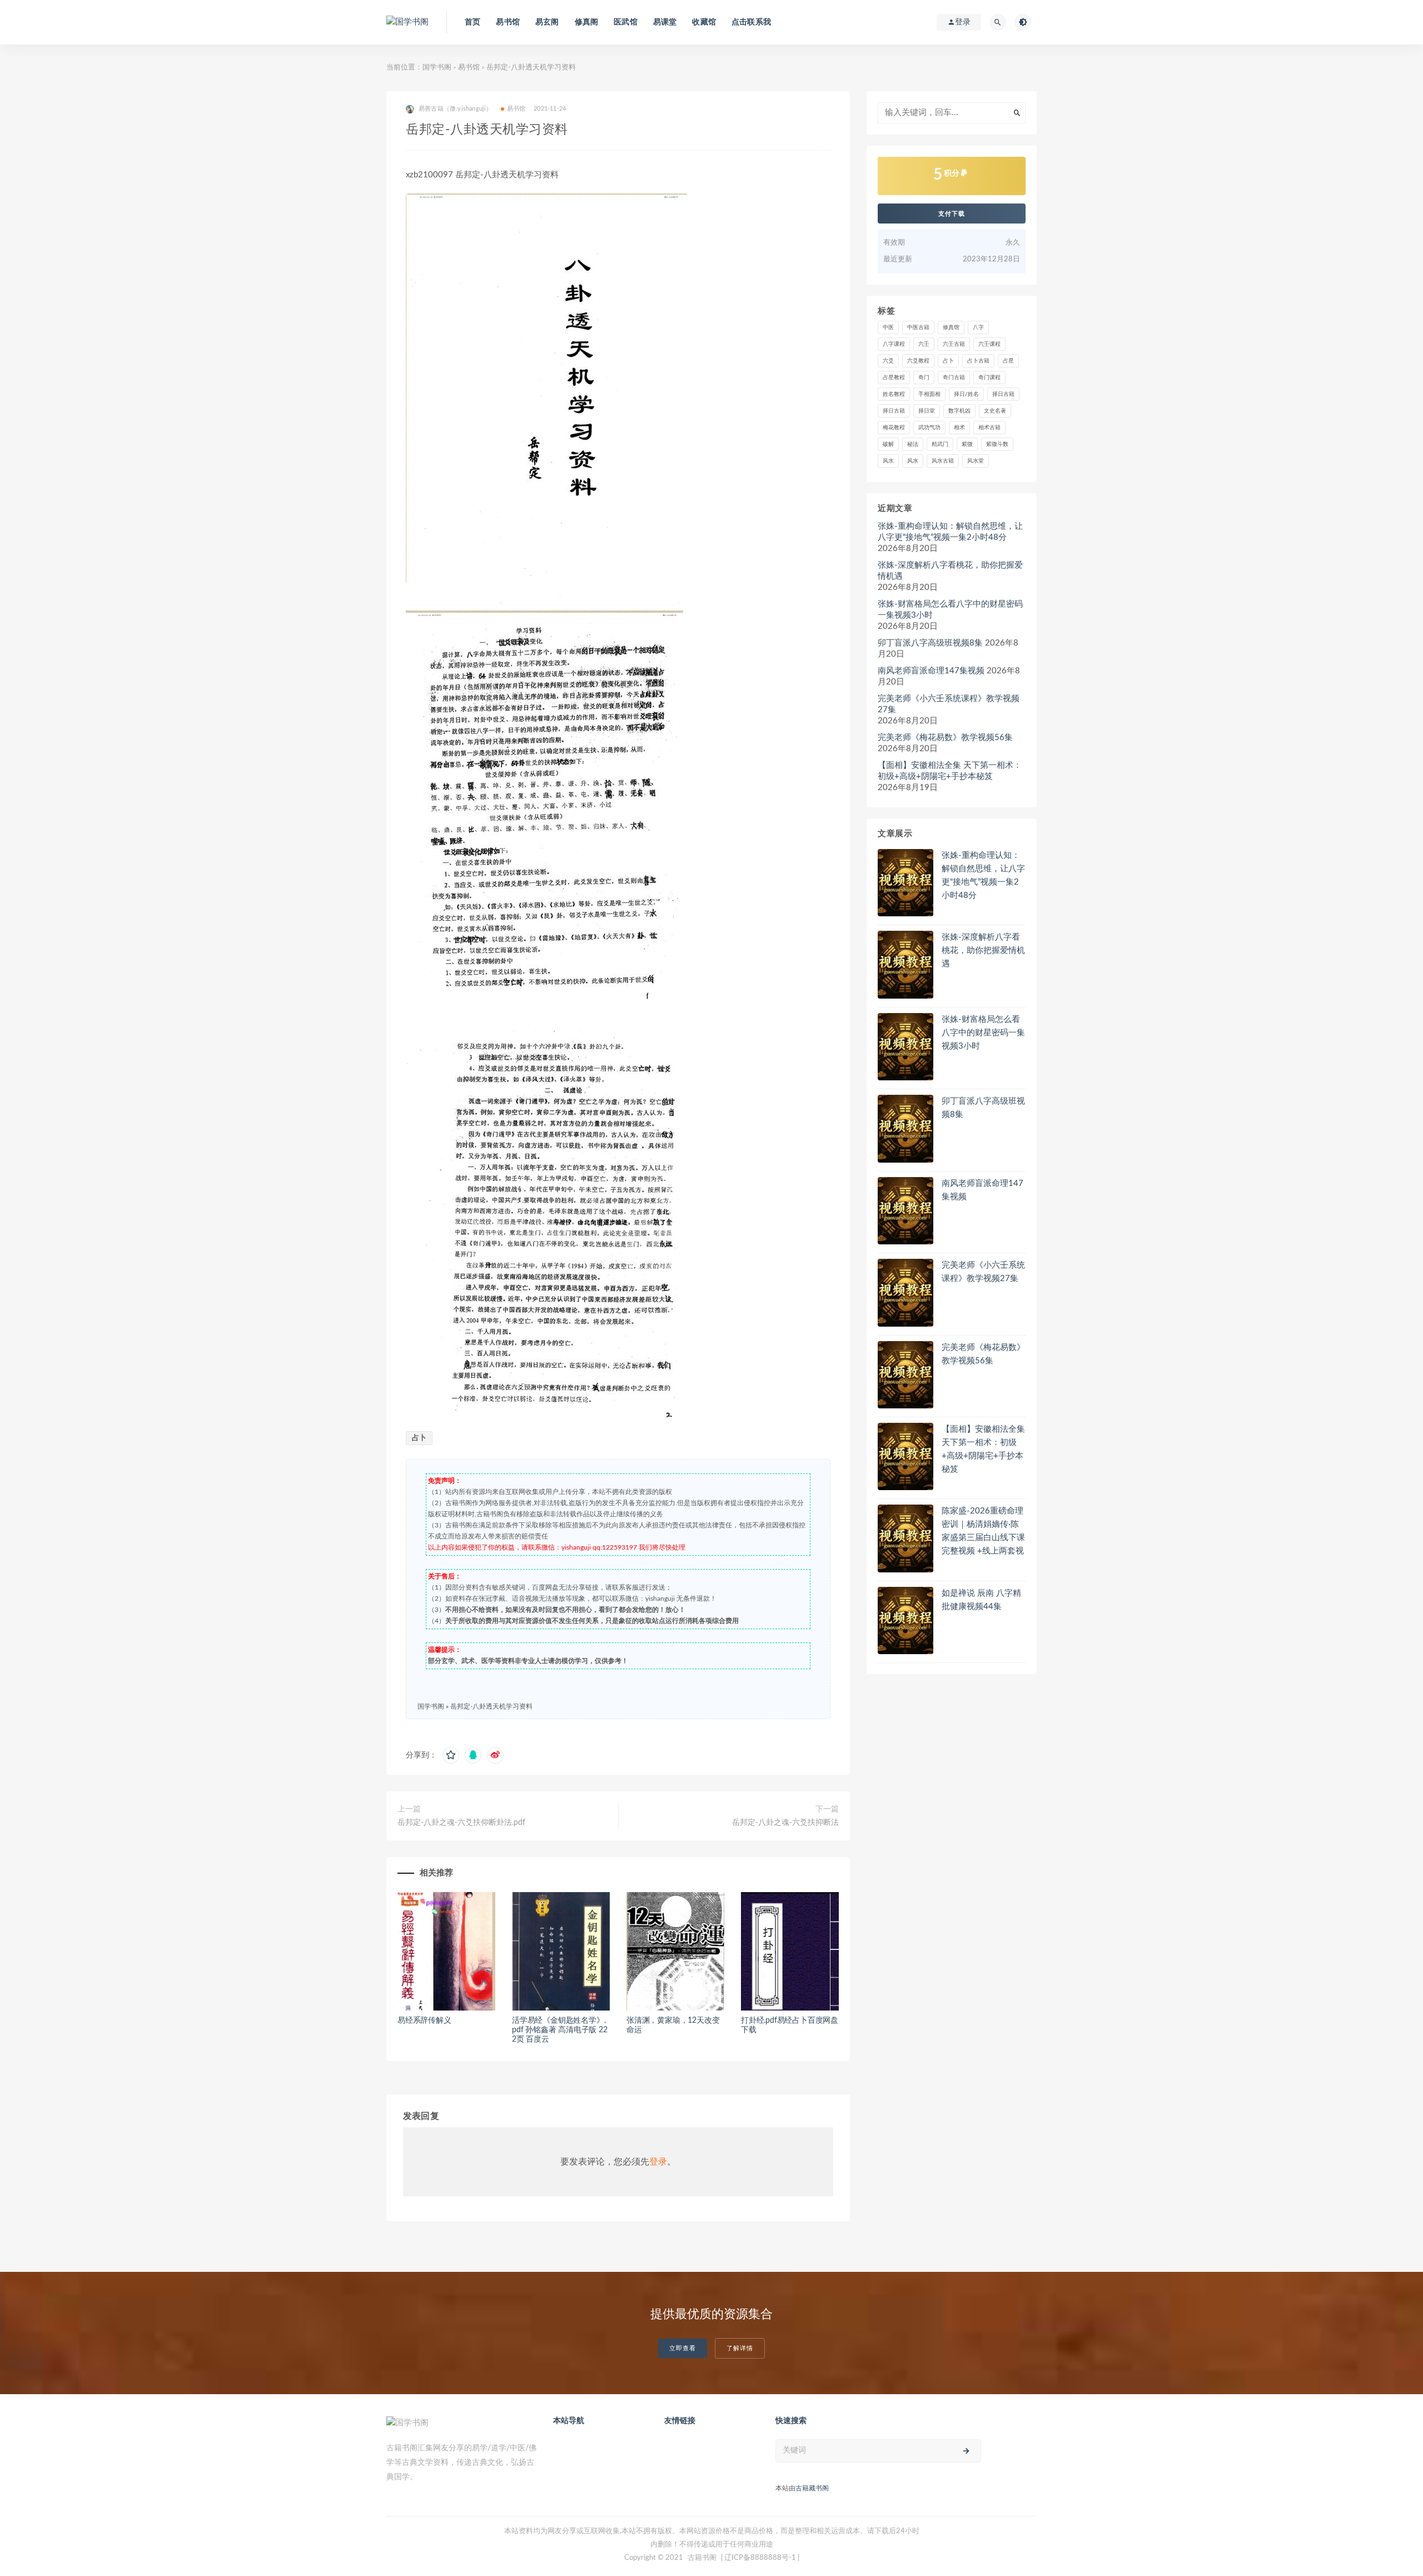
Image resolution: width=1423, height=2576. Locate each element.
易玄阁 (547, 22)
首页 (472, 22)
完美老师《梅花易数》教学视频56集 (945, 738)
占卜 (419, 1438)
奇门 (924, 378)
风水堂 (976, 461)
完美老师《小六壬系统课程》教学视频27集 (949, 704)
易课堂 (665, 22)
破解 (888, 444)
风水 (888, 461)
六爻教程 (918, 361)
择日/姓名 (966, 394)
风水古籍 (943, 461)
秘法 (913, 444)
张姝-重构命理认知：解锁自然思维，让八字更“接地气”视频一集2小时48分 (950, 532)
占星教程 (894, 378)
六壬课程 (989, 344)
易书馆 (508, 22)
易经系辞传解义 (424, 2021)
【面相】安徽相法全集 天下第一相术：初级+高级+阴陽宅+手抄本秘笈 (950, 771)
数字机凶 (959, 411)
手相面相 (929, 394)
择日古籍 (1003, 394)
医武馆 (626, 22)
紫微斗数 (997, 444)
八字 (978, 327)
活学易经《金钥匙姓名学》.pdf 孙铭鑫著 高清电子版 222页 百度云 (560, 2030)
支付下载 (952, 214)
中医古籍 (918, 327)
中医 (888, 327)
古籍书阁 (702, 2558)
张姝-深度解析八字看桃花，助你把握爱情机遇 (950, 571)
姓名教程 (894, 394)
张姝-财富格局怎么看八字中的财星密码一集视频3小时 (950, 610)
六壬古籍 (954, 344)
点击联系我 (751, 22)
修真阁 (587, 22)
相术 (959, 428)
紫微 (967, 444)
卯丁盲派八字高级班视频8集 (930, 643)
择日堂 (927, 411)
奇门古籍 (954, 378)
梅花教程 (894, 428)
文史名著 (995, 411)
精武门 (940, 444)
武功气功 (929, 428)
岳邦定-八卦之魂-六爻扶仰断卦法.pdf (461, 1823)
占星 (1008, 361)
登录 (658, 2162)
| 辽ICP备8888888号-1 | (760, 2558)
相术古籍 (989, 428)
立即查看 (683, 2348)
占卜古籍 (978, 361)
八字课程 (894, 344)
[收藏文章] (451, 1755)
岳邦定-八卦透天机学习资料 (491, 1706)
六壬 (924, 344)
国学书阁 (437, 68)
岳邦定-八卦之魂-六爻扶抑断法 (785, 1823)
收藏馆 (704, 22)
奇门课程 (989, 378)
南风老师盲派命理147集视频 (931, 671)
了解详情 (740, 2348)
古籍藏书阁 (812, 2488)
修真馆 (951, 327)
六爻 (888, 361)
